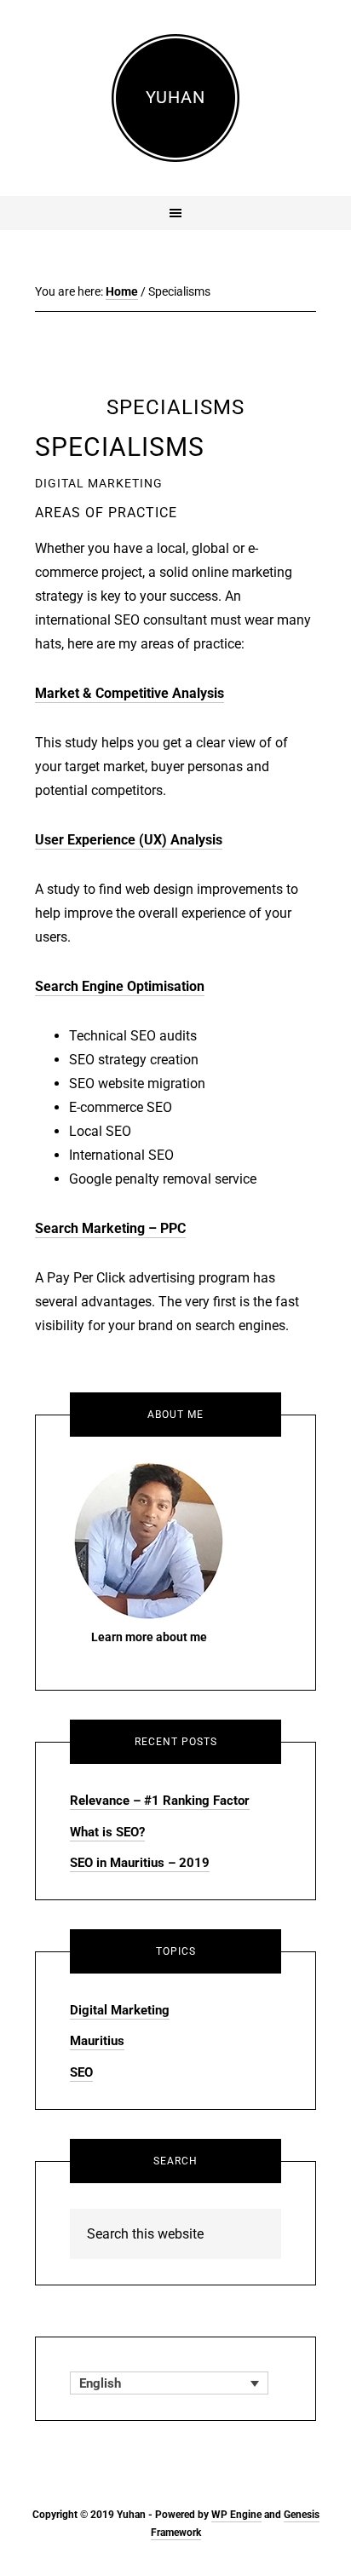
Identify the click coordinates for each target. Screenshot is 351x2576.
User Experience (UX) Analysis (129, 840)
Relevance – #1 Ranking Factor (160, 1801)
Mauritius (97, 2041)
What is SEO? (107, 1832)
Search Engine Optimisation (120, 986)
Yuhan (175, 97)
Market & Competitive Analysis (129, 693)
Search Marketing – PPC (110, 1228)
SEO (81, 2072)
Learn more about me (149, 1637)
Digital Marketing (120, 2010)
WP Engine (236, 2515)
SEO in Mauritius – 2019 (140, 1863)
